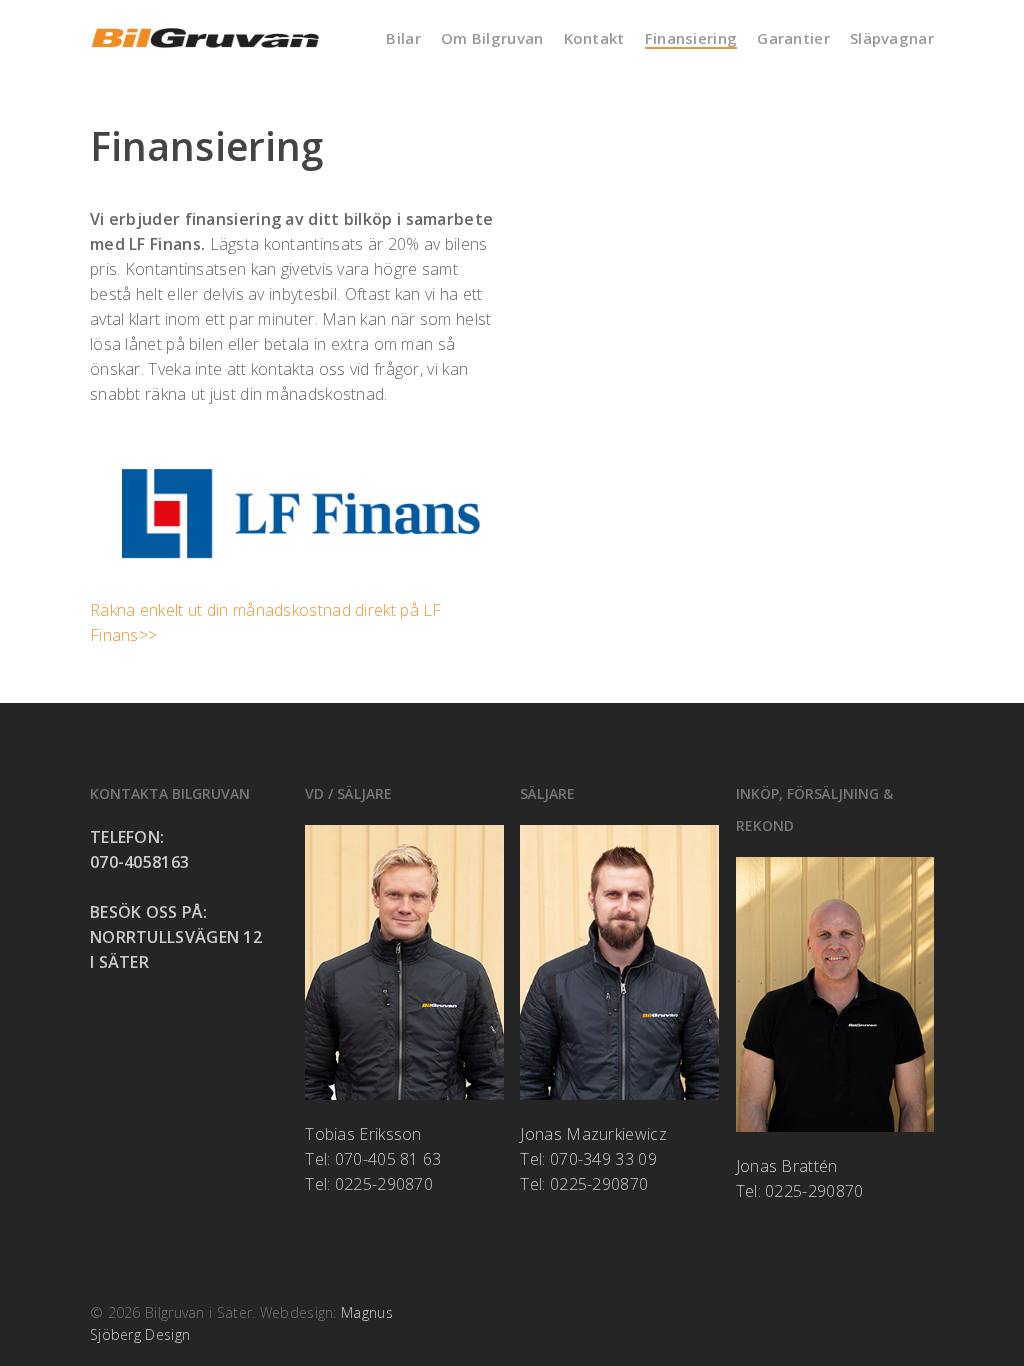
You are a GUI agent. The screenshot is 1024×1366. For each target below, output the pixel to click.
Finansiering (691, 38)
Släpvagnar (892, 38)
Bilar (403, 38)
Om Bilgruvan (492, 38)
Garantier (793, 38)
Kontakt (594, 38)
